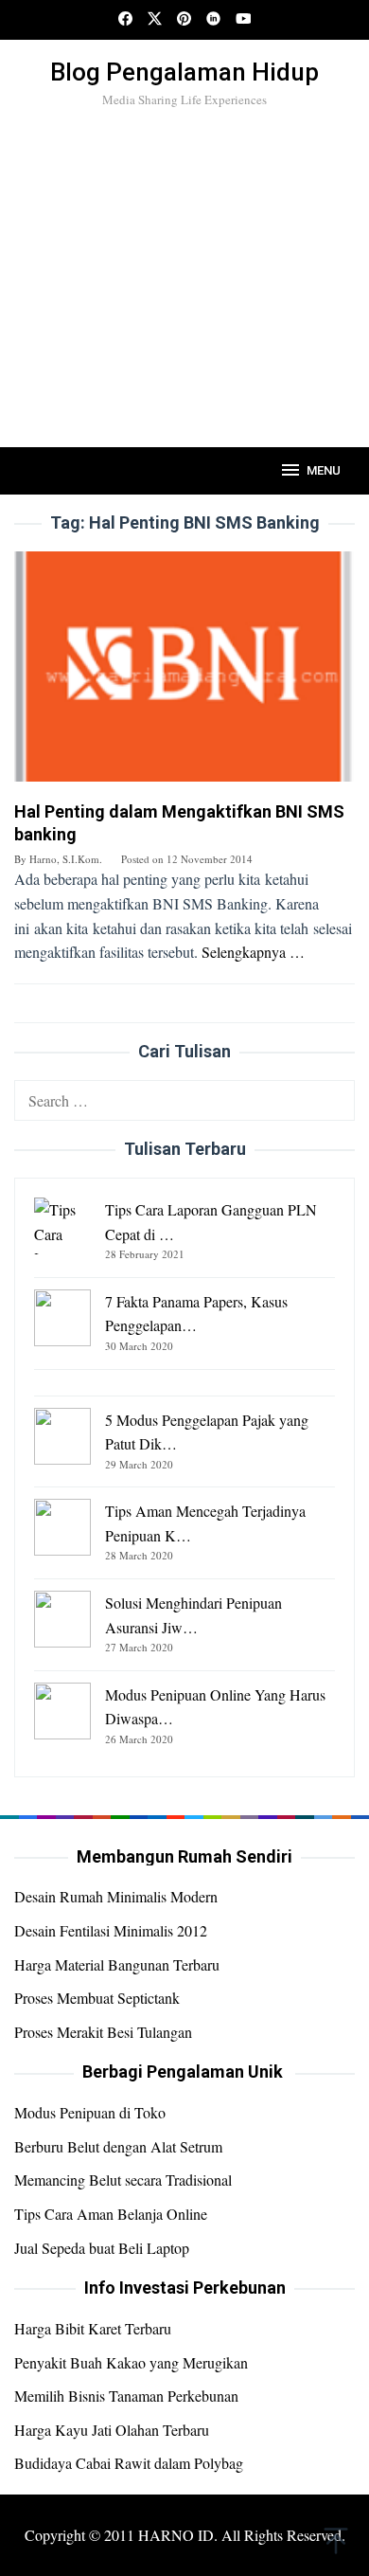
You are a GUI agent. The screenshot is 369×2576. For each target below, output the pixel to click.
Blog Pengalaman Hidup (184, 72)
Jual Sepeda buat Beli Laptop (102, 2248)
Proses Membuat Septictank (97, 1998)
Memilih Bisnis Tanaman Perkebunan (126, 2396)
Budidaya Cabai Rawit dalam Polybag (129, 2463)
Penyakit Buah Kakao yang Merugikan (131, 2362)
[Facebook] (125, 20)
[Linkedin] (213, 20)
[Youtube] (244, 20)
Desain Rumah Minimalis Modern (116, 1896)
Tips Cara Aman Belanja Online (111, 2214)
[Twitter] (155, 20)
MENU (324, 470)
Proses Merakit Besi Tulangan (103, 2032)
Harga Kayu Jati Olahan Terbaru (112, 2430)
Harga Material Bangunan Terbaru (117, 1964)
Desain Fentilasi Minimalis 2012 (111, 1930)
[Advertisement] (184, 310)
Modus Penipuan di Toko (90, 2112)
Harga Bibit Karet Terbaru (93, 2328)
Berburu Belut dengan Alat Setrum (118, 2146)
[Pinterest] (184, 20)
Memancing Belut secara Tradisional (123, 2180)
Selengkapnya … (253, 952)
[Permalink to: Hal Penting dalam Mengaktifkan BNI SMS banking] (184, 673)
